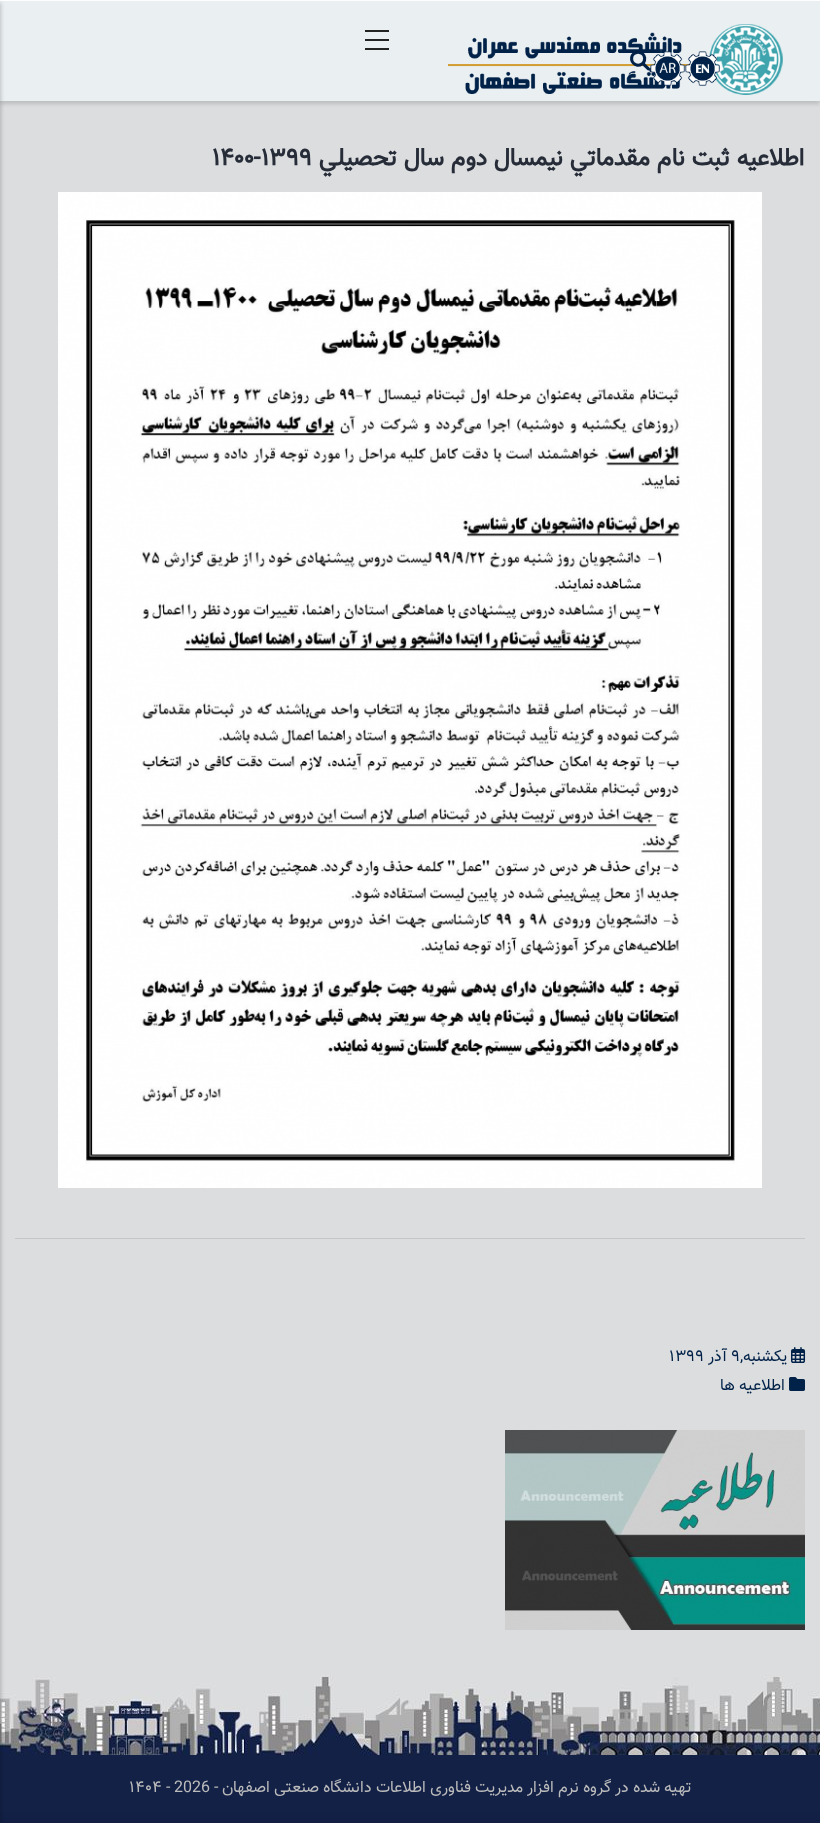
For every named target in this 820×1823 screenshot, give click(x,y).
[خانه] (615, 51)
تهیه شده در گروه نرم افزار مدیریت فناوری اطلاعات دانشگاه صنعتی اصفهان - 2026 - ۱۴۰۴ (410, 1788)
